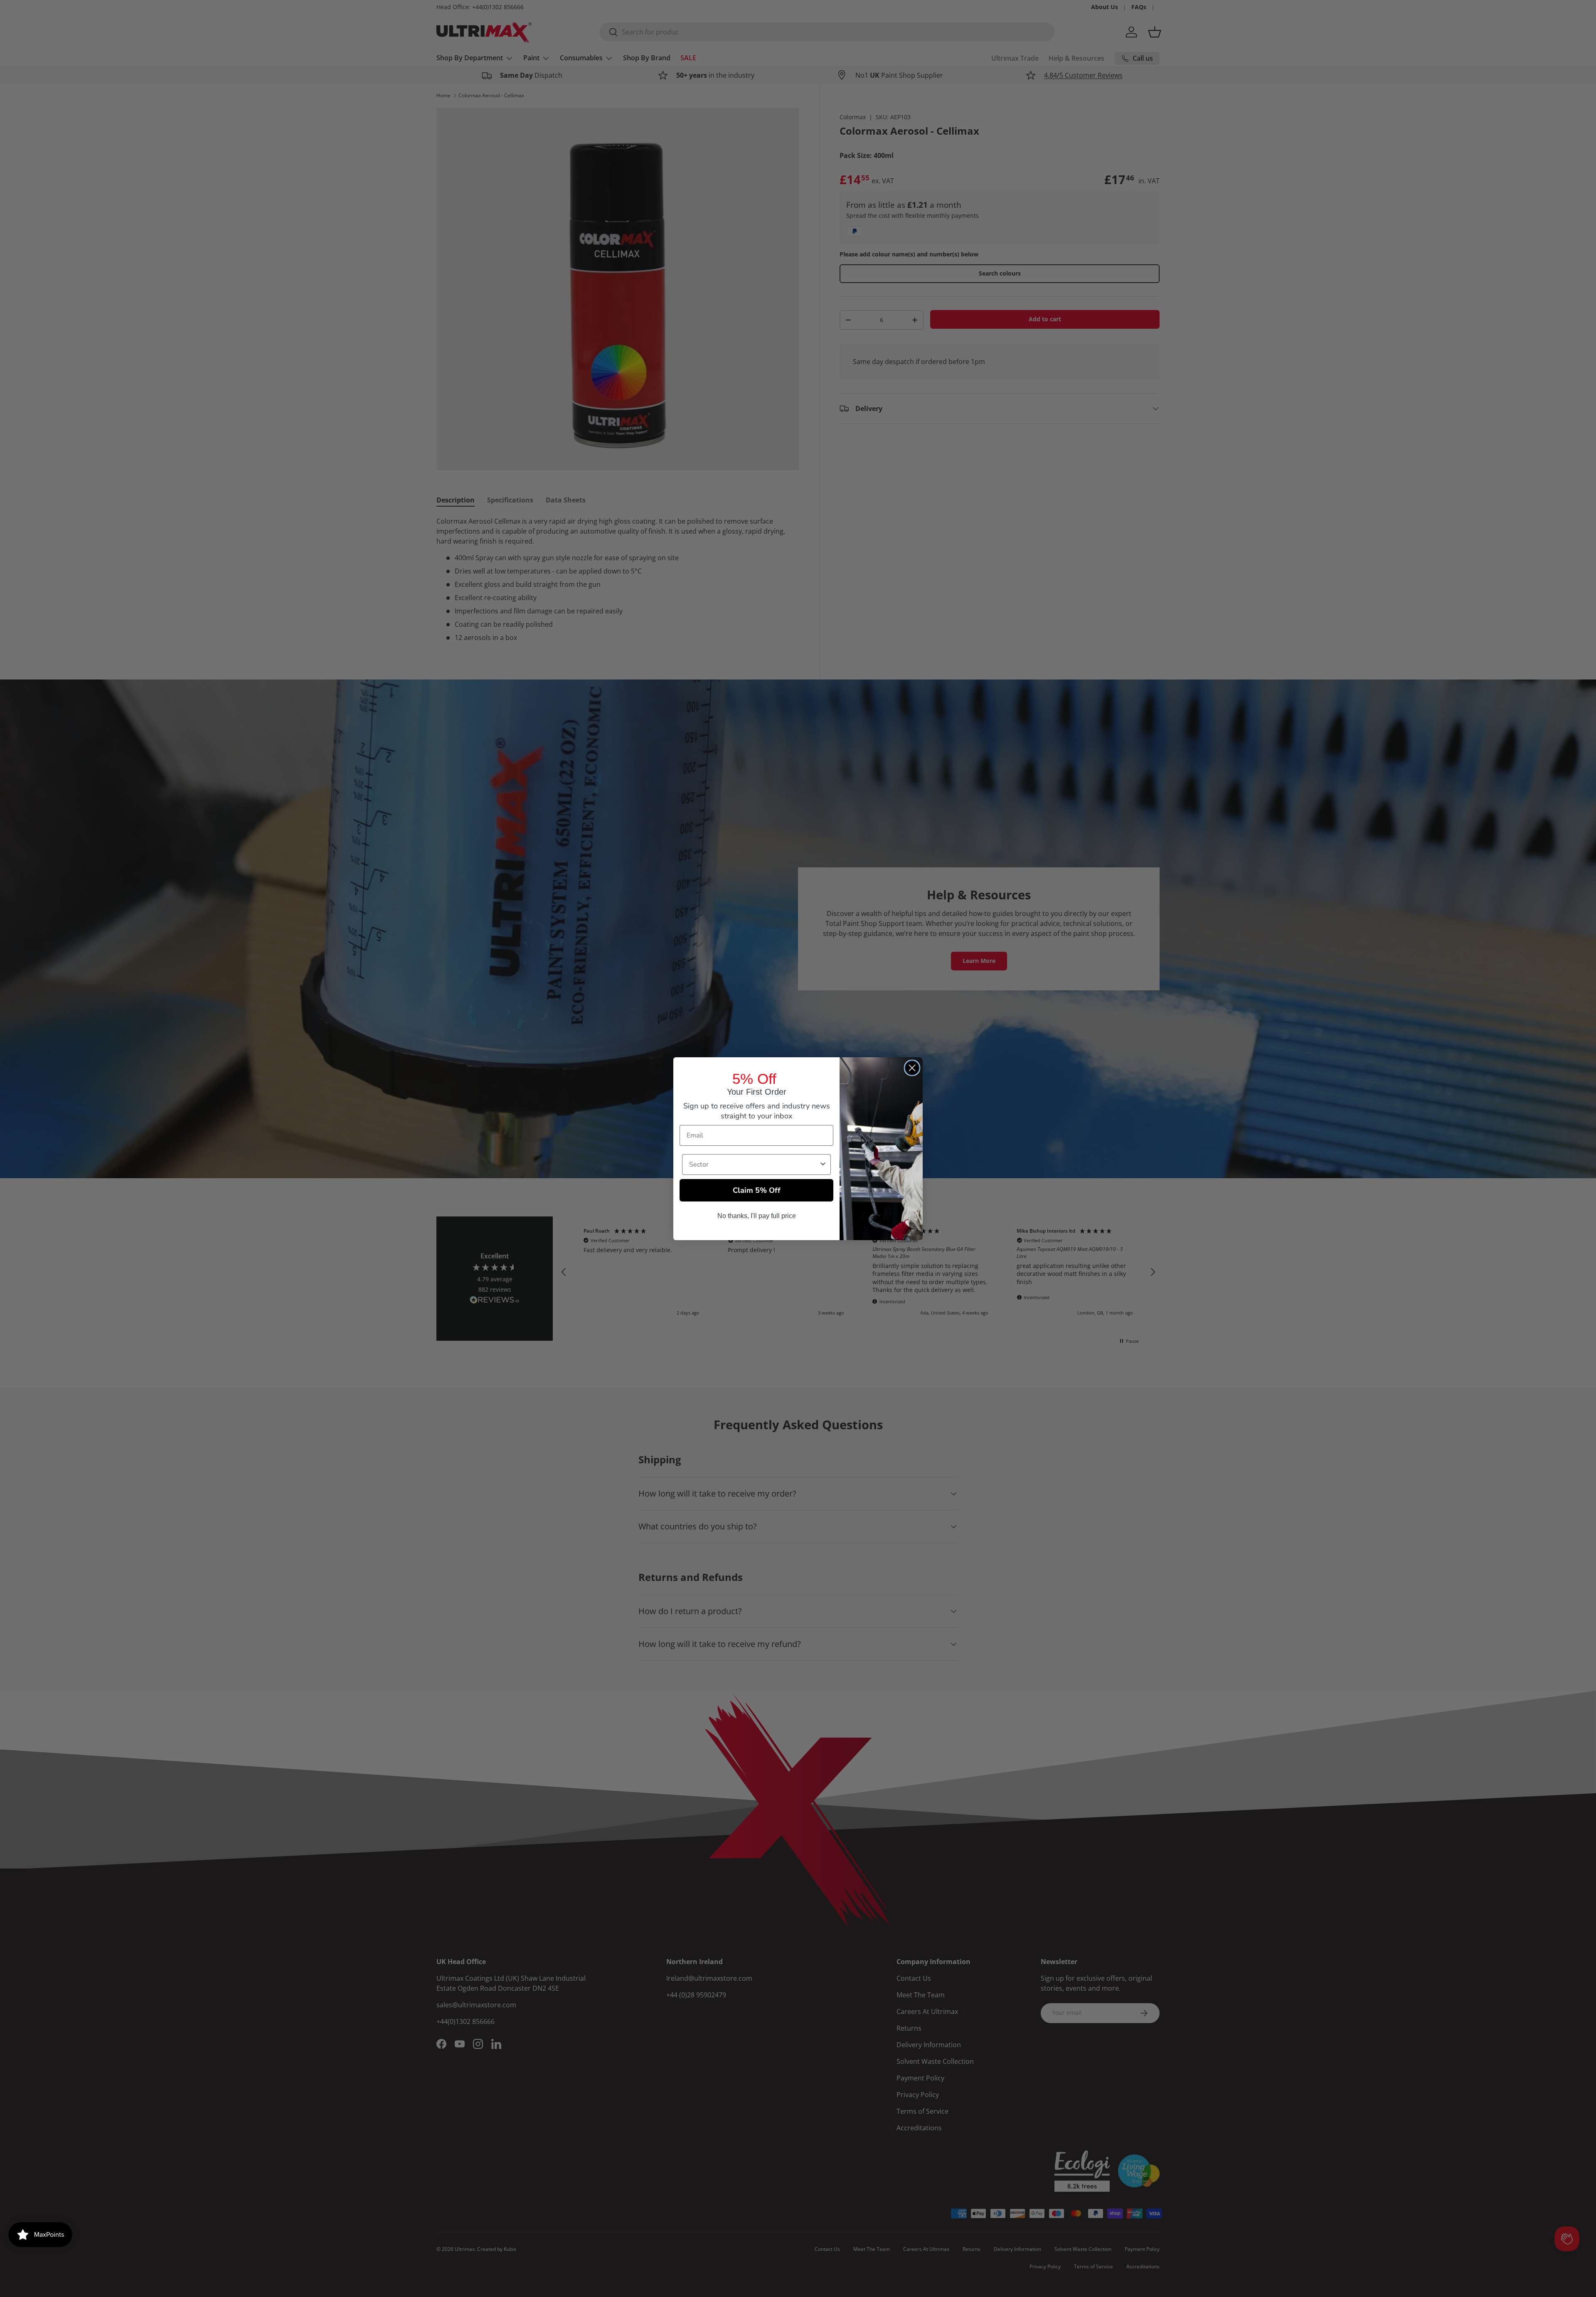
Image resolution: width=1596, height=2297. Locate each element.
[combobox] (754, 1165)
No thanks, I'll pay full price (757, 1216)
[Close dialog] (912, 1068)
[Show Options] (823, 1165)
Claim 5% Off (757, 1190)
